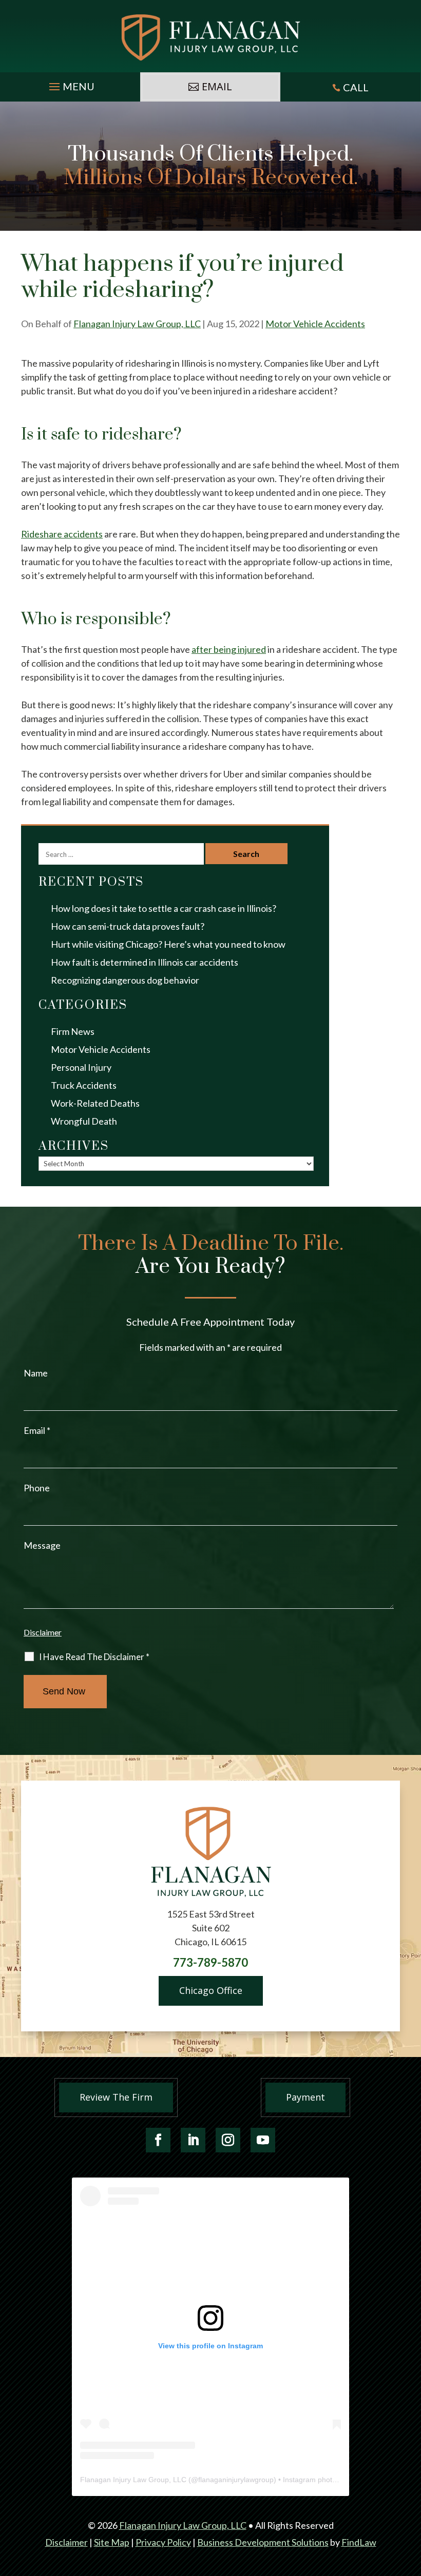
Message (42, 1545)
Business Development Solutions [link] (263, 2542)
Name (36, 1373)
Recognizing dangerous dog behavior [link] (125, 980)
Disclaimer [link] (66, 2542)
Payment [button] (305, 2097)
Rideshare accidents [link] (62, 534)
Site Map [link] (112, 2542)
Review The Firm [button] (116, 2097)
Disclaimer (43, 1632)
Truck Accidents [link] (84, 1085)
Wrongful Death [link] (84, 1121)
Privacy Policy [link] (163, 2542)
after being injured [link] (229, 649)
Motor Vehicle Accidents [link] (315, 324)
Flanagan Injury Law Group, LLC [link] (137, 324)
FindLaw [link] (359, 2542)
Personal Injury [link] (81, 1067)
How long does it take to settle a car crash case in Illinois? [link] (164, 908)
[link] (210, 37)
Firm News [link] (73, 1031)
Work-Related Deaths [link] (95, 1103)
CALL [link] (356, 87)
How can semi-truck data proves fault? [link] (128, 926)
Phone (37, 1488)
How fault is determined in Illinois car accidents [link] (145, 962)
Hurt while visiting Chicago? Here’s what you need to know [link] (168, 944)
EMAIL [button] (217, 86)
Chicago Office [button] (211, 1990)
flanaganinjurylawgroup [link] (236, 2480)
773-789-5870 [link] (210, 1962)
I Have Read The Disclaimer (94, 1657)
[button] (70, 84)
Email (37, 1430)
